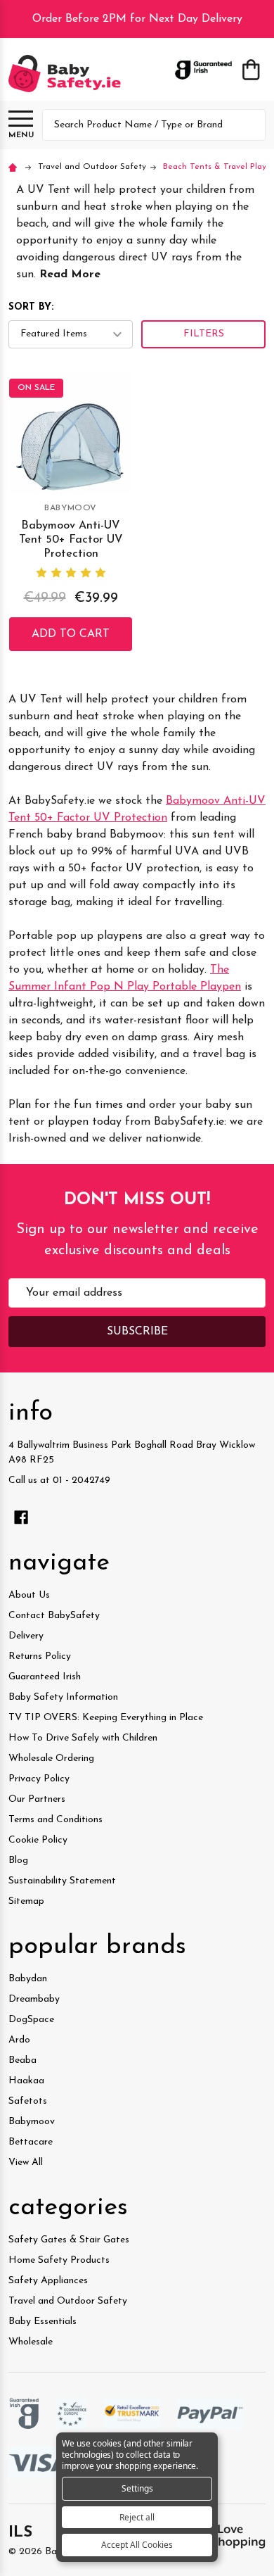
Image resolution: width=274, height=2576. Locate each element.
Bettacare (31, 2142)
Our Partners (37, 1799)
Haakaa (26, 2081)
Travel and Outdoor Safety (68, 2301)
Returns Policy (40, 1656)
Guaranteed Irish (45, 1677)
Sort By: (31, 307)
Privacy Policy (39, 1779)
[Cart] (251, 70)
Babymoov (32, 2122)
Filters (204, 334)
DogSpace (31, 2020)
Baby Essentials (43, 2322)
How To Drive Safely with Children (83, 1738)
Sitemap (26, 1901)
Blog (18, 1861)
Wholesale (31, 2342)
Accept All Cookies (137, 2545)
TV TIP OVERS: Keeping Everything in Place (106, 1718)
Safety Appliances (48, 2281)
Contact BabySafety (54, 1616)
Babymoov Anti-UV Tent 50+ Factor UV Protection (71, 540)
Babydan (28, 1979)
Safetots (28, 2101)
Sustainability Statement (62, 1881)
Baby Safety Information (63, 1697)
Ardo (19, 2040)
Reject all (137, 2517)
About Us (29, 1595)
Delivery (26, 1636)
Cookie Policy (38, 1840)
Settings (137, 2488)
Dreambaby (34, 1999)
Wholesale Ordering (51, 1759)
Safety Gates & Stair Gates (69, 2240)
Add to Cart (71, 634)
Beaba (22, 2060)
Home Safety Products (59, 2260)
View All (26, 2163)
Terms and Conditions (56, 1820)
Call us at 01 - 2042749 (59, 1480)
